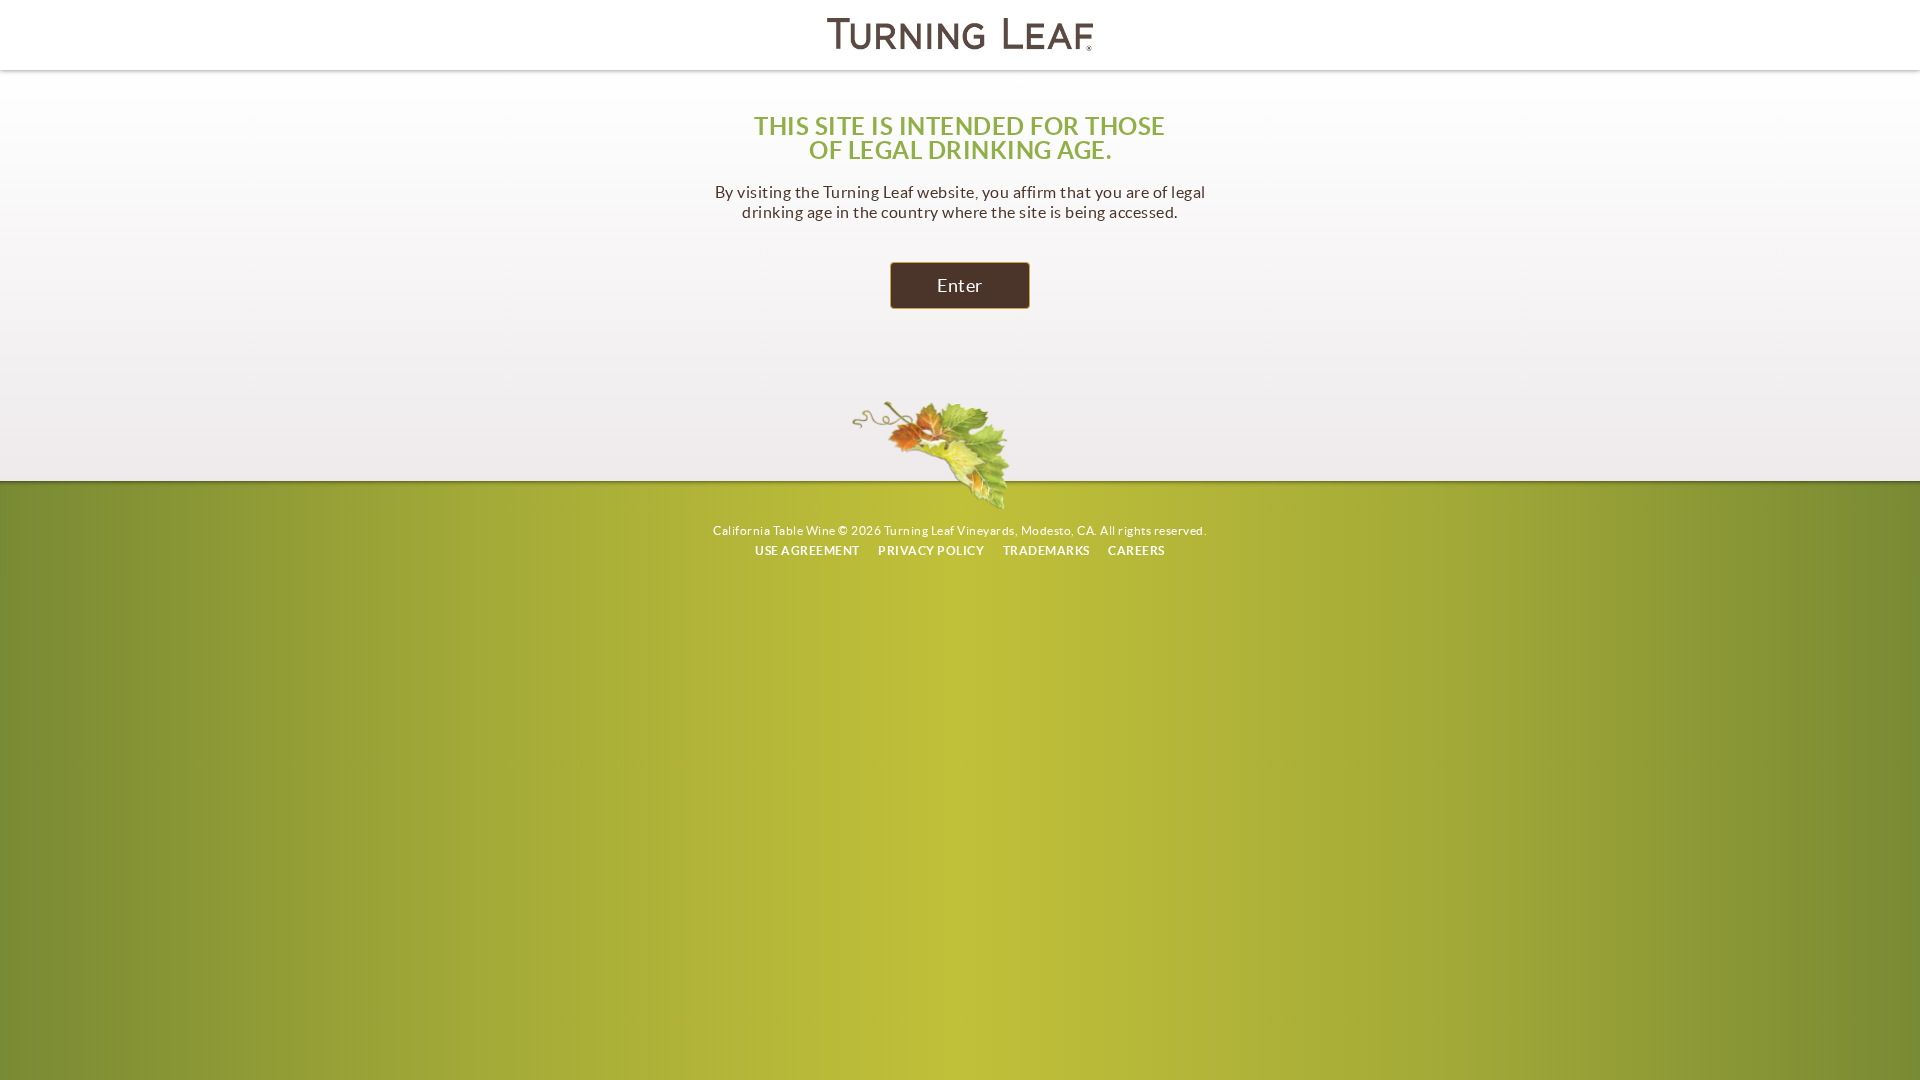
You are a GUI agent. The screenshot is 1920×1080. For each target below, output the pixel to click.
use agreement (807, 550)
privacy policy (931, 550)
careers (1136, 550)
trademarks (1046, 550)
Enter (960, 285)
